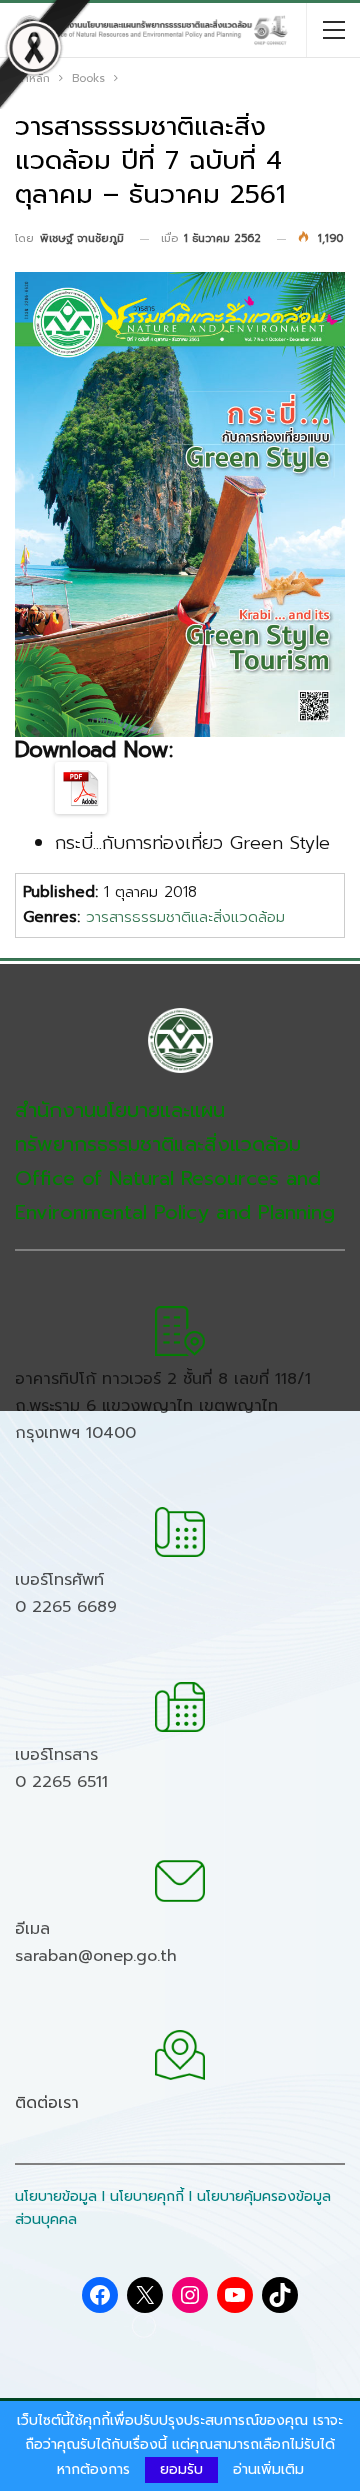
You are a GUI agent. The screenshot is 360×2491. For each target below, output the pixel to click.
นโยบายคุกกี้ (147, 2196)
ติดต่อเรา (47, 2103)
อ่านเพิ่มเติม (268, 2470)
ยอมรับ (181, 2469)
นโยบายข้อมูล (56, 2196)
